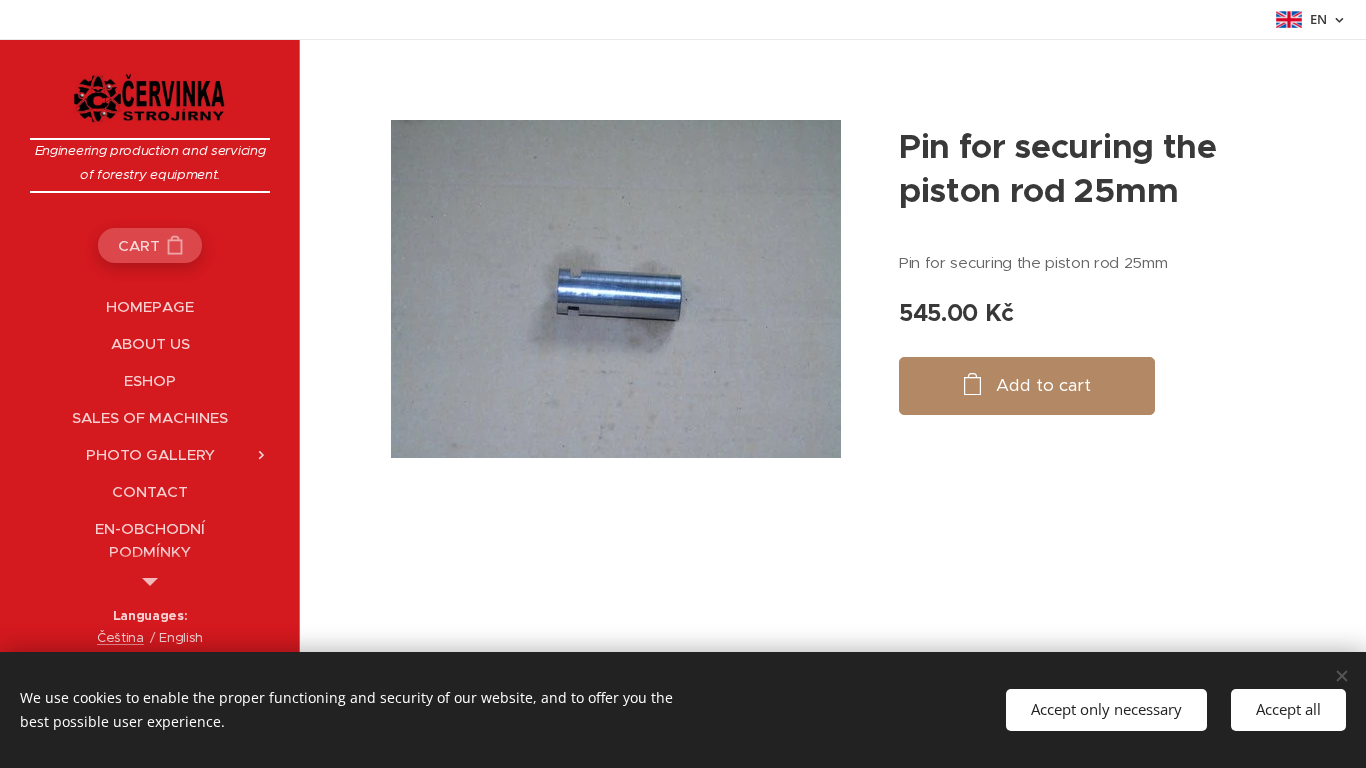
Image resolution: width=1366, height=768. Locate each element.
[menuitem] (150, 306)
